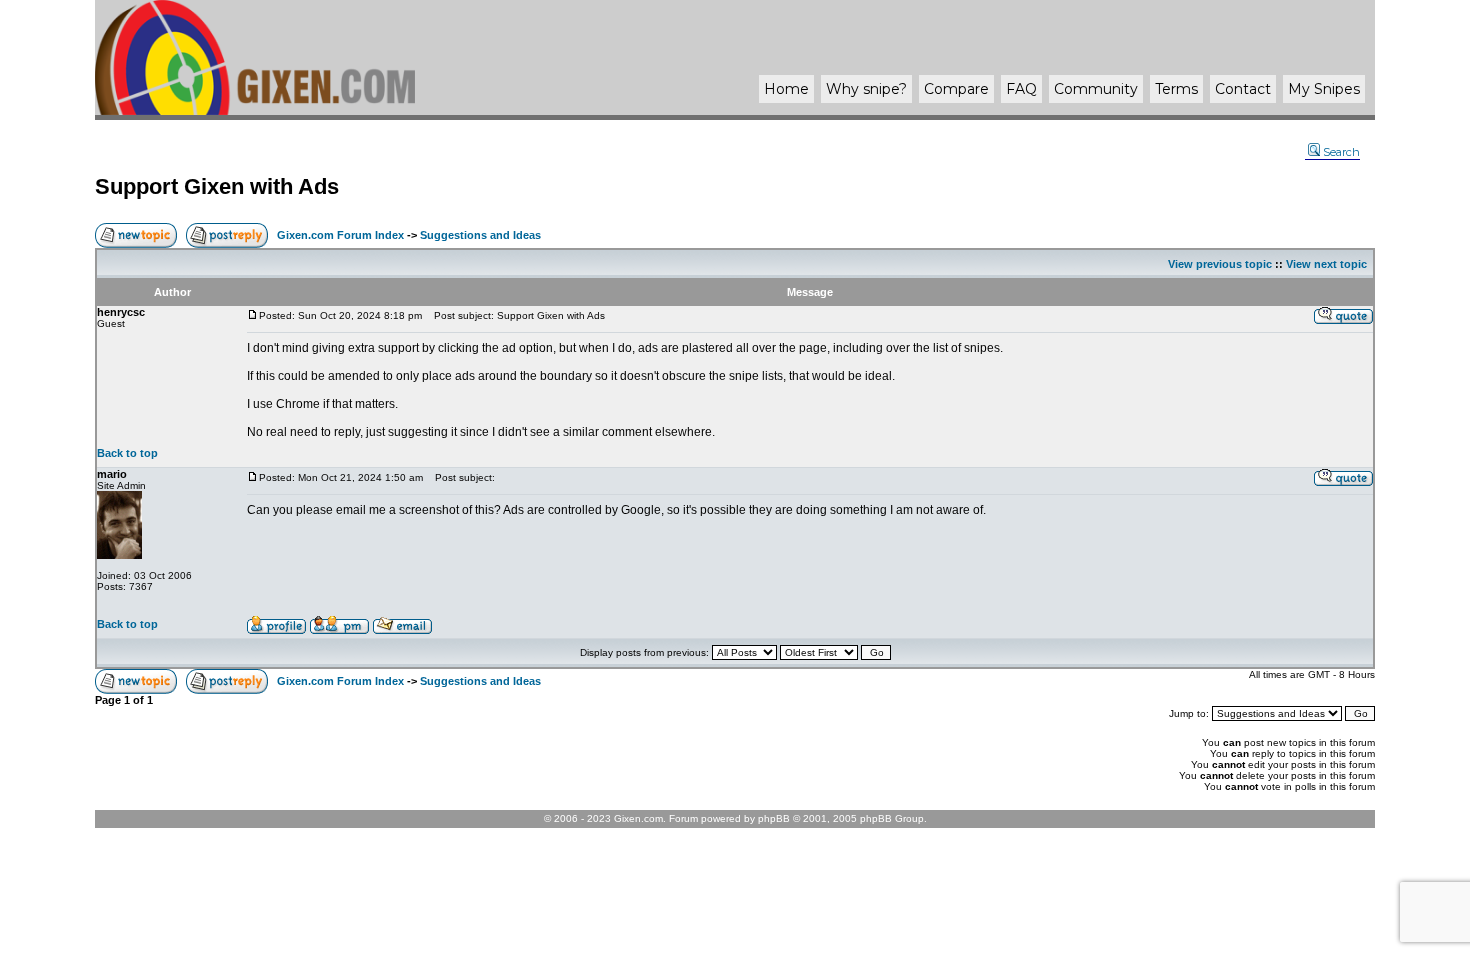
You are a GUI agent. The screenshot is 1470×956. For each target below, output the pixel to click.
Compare (956, 89)
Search (1341, 152)
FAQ (1021, 89)
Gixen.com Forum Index (340, 235)
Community (1096, 89)
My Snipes (1324, 89)
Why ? (866, 89)
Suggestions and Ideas (480, 235)
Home (786, 89)
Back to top (127, 453)
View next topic (1326, 264)
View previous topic (1220, 264)
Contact (1243, 89)
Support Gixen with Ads (217, 186)
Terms (1176, 89)
